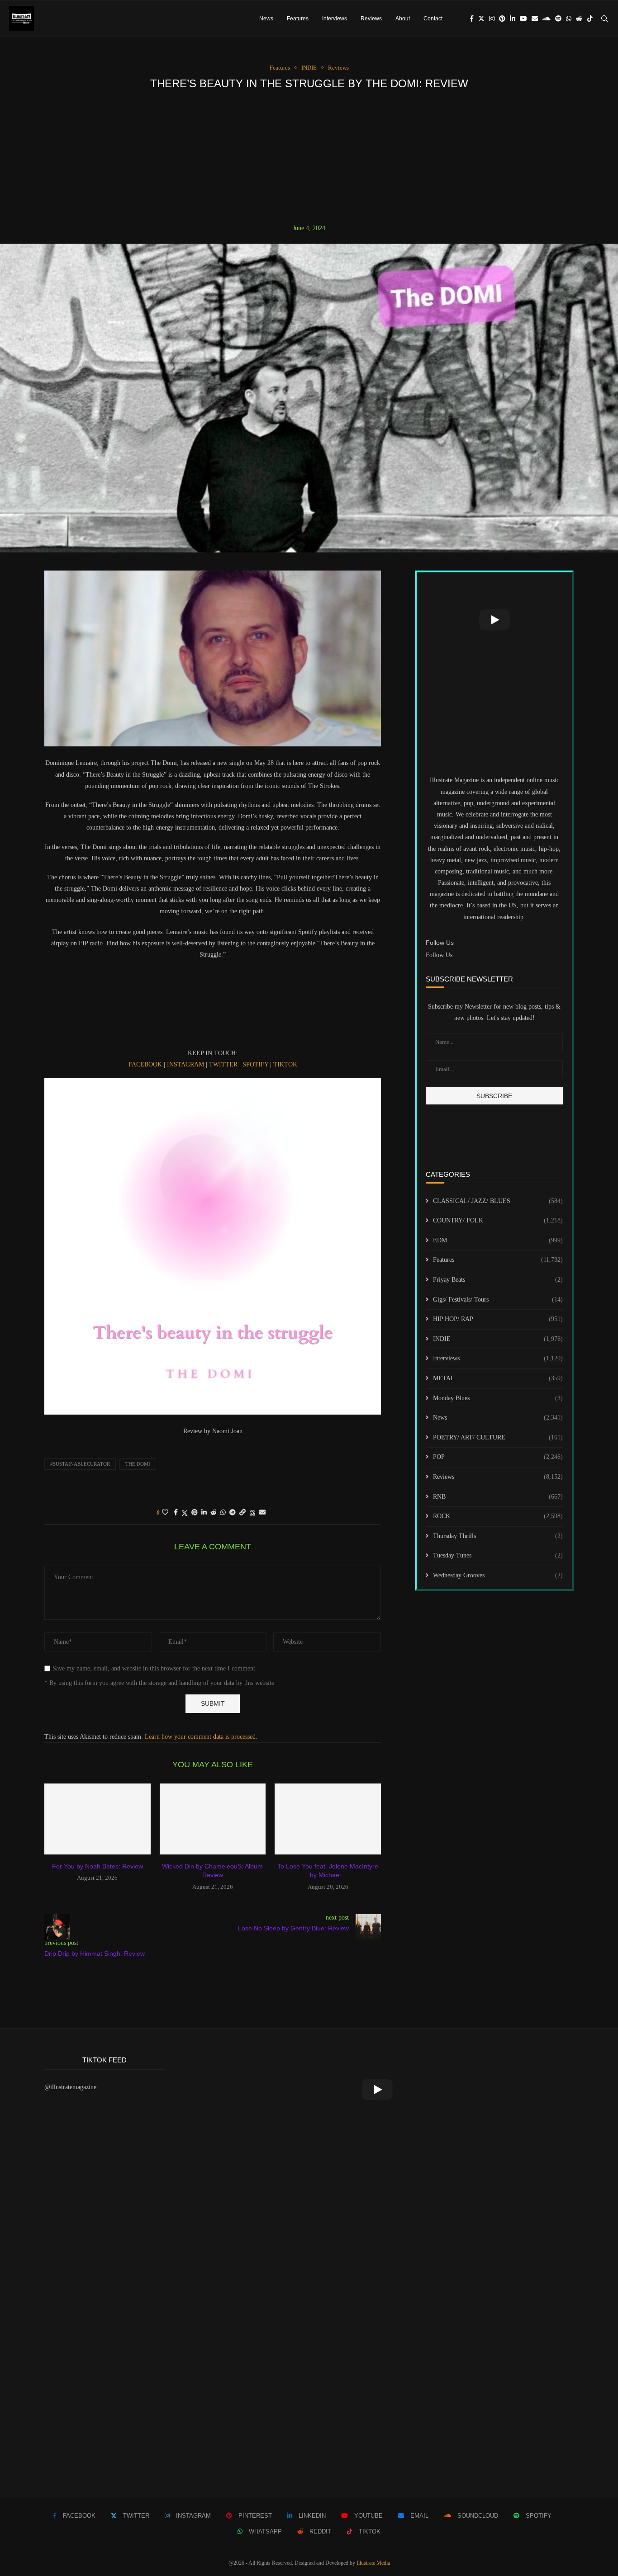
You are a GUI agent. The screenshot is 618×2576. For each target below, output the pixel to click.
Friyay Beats (498, 1280)
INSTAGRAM (185, 1064)
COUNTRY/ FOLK (498, 1220)
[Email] (535, 19)
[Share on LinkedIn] (204, 1513)
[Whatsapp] (569, 19)
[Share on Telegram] (233, 1513)
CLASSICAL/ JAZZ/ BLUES (498, 1201)
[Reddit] (579, 19)
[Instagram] (492, 19)
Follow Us (439, 955)
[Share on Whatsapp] (223, 1513)
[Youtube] (523, 19)
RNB (498, 1497)
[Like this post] (165, 1513)
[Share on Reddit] (214, 1513)
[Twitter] (481, 19)
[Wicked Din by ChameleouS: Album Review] (213, 1819)
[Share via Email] (262, 1513)
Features (298, 19)
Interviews (335, 19)
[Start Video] (494, 620)
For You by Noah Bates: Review (97, 1866)
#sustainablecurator (80, 1464)
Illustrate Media (373, 2563)
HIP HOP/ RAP (498, 1319)
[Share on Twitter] (185, 1513)
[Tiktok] (590, 19)
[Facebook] (472, 19)
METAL (498, 1378)
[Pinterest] (502, 19)
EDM (498, 1240)
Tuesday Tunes (498, 1555)
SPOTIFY (255, 1064)
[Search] (604, 19)
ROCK (498, 1516)
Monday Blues (498, 1398)
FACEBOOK (145, 1064)
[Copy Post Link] (242, 1513)
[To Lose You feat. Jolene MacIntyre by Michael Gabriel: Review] (328, 1819)
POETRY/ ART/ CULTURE (498, 1437)
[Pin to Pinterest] (195, 1513)
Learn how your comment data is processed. (201, 1737)
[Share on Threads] (252, 1513)
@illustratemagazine (70, 2087)
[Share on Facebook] (176, 1513)
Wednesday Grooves (498, 1575)
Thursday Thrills (498, 1536)
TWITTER (223, 1064)
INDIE (498, 1339)
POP (498, 1457)
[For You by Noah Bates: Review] (97, 1819)
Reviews (371, 19)
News (266, 19)
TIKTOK (285, 1064)
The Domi (138, 1464)
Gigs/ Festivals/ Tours (498, 1300)
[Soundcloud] (547, 19)
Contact (433, 19)
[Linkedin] (513, 19)
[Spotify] (558, 19)
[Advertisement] (309, 157)
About (403, 19)
